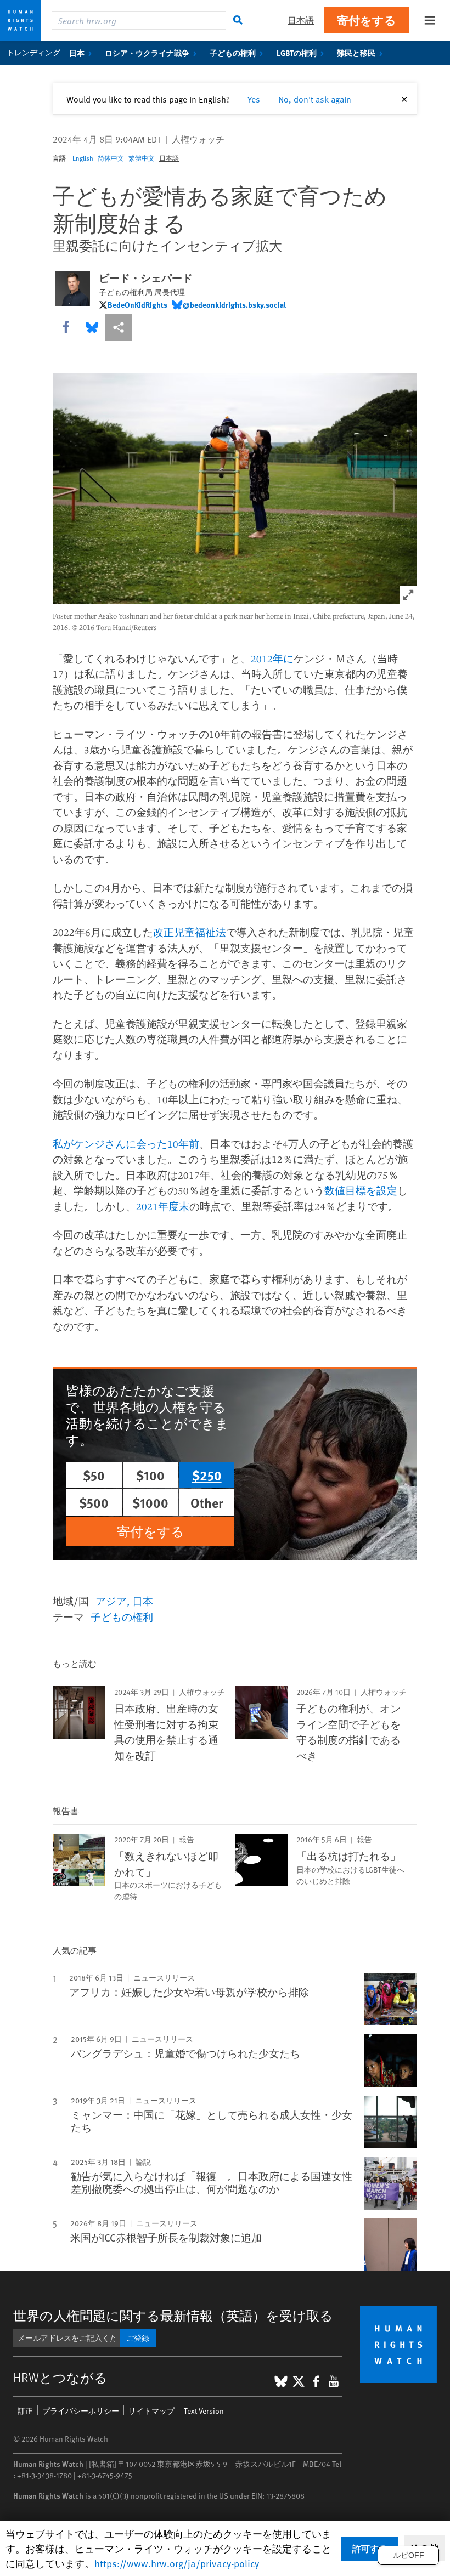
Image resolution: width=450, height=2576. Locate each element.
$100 (150, 1475)
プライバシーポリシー (81, 2411)
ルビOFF (409, 2555)
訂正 (25, 2411)
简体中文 (111, 158)
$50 (94, 1475)
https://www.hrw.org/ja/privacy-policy (177, 2563)
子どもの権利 (233, 53)
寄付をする (367, 20)
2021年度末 (163, 1206)
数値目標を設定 (361, 1190)
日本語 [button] (301, 20)
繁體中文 (142, 158)
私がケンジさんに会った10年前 (126, 1144)
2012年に (272, 659)
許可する (370, 2548)
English (83, 158)
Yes (254, 99)
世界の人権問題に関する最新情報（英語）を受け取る (173, 2315)
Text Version (204, 2411)
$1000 (150, 1502)
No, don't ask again (315, 99)
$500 (94, 1502)
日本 (77, 53)
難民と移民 (356, 53)
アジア (111, 1601)
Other (207, 1502)
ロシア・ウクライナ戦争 (147, 53)
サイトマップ (151, 2411)
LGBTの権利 (297, 53)
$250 (207, 1475)
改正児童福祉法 (190, 932)
